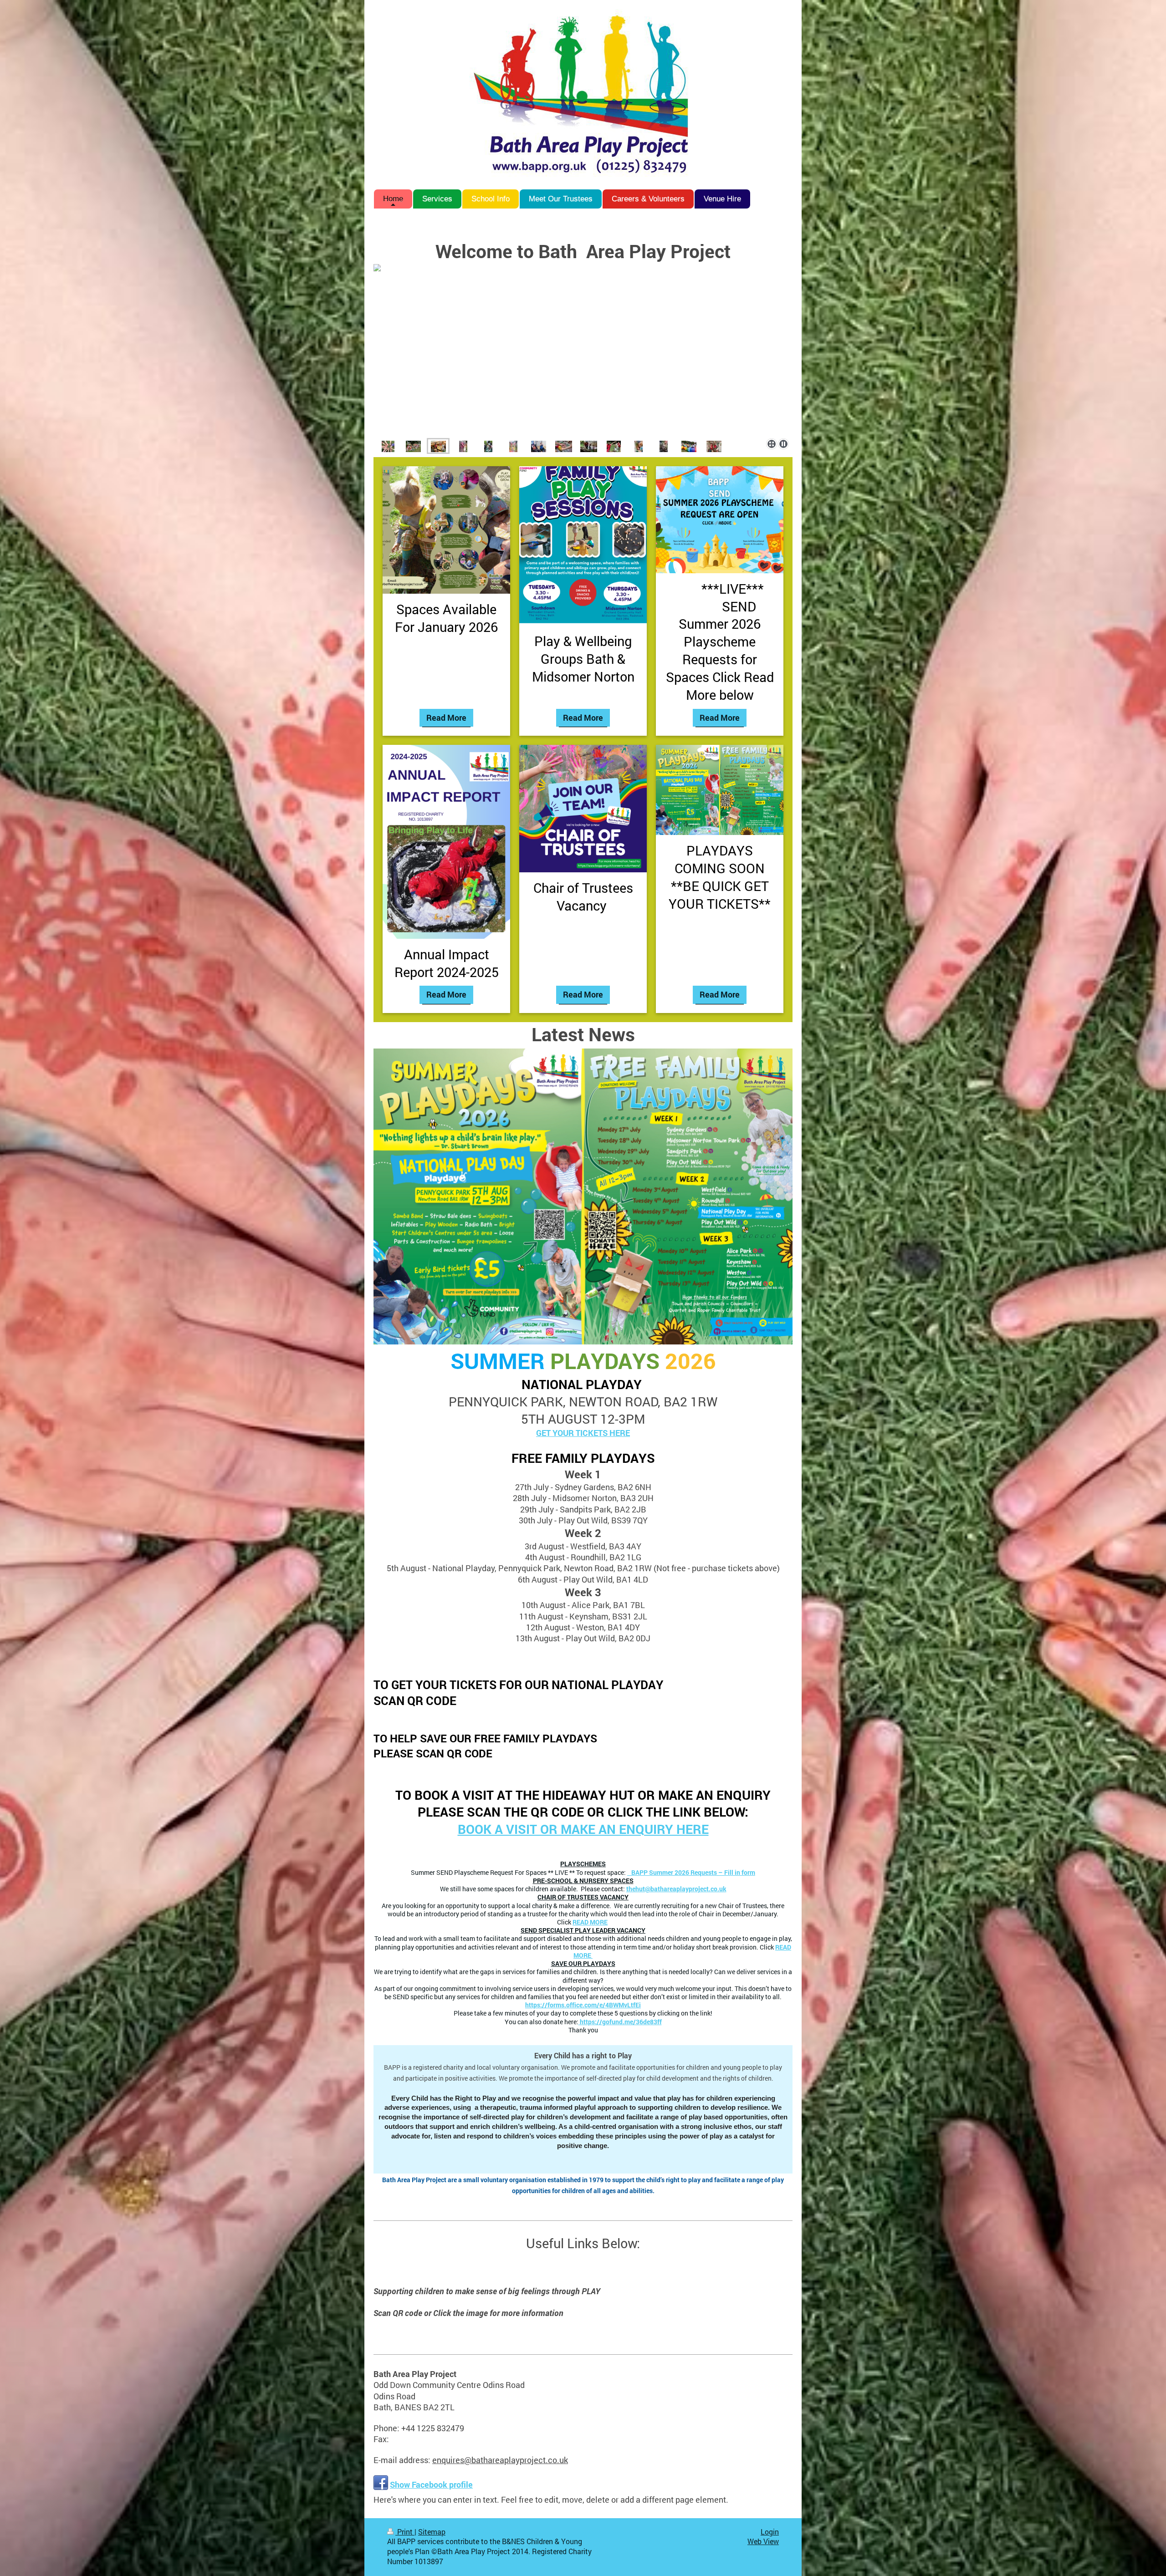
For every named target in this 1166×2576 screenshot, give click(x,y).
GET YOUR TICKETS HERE (583, 1433)
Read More (446, 718)
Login (770, 2532)
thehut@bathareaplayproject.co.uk (676, 1889)
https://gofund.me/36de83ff (620, 2022)
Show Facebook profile (431, 2484)
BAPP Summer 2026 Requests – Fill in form (691, 1873)
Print (405, 2532)
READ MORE (590, 1922)
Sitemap (432, 2532)
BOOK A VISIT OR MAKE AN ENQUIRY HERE (583, 1829)
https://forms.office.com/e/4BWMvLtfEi (583, 2005)
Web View (763, 2541)
